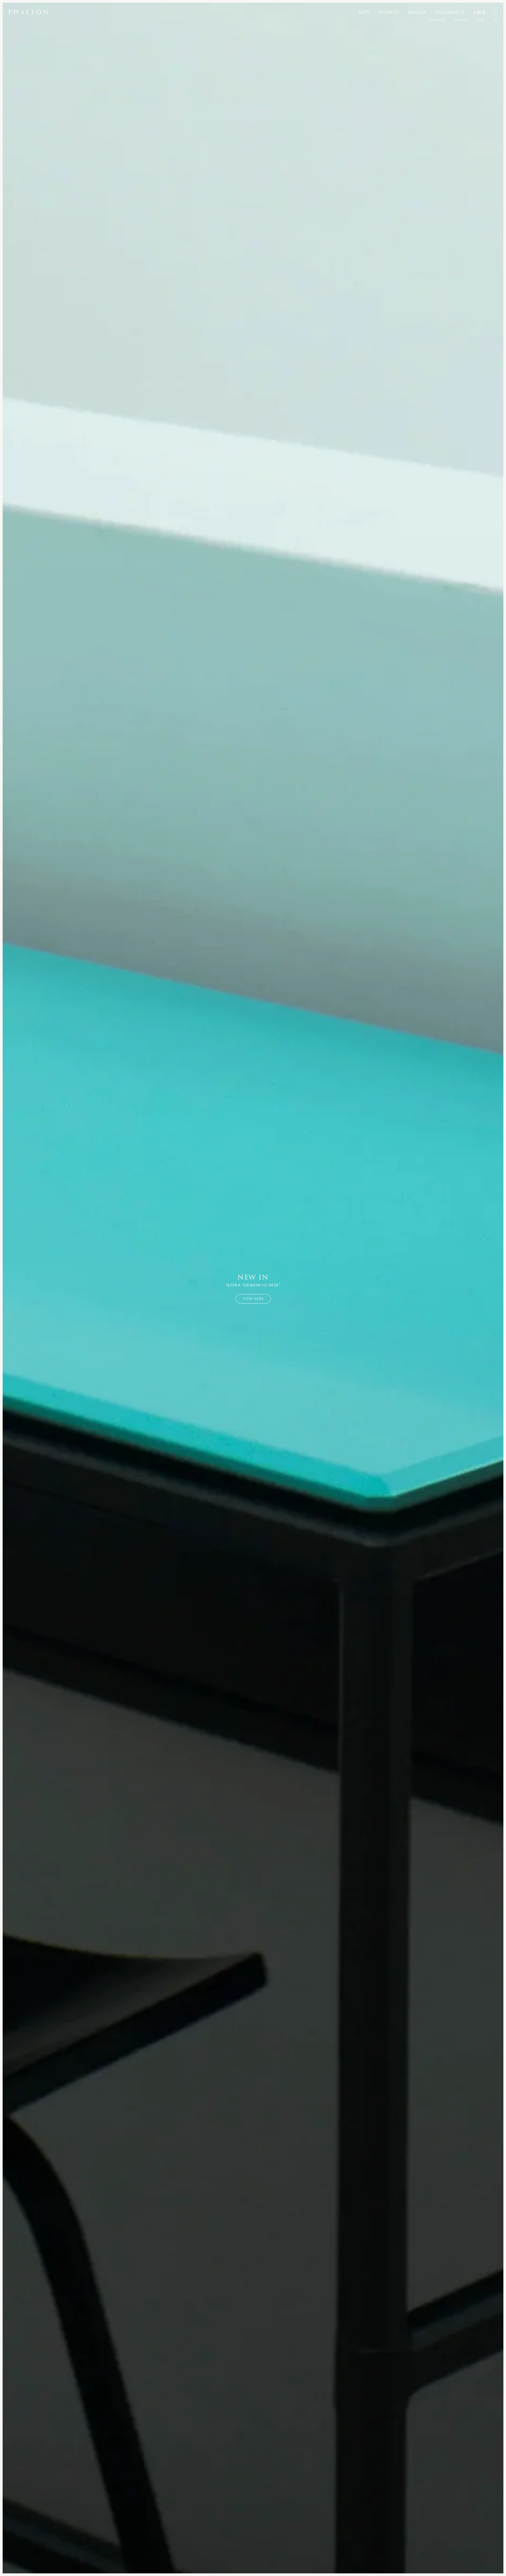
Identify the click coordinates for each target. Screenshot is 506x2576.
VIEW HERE (253, 1299)
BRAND (417, 12)
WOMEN (389, 12)
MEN (364, 12)
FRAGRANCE (449, 12)
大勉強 (479, 12)
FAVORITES (437, 20)
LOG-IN (461, 20)
